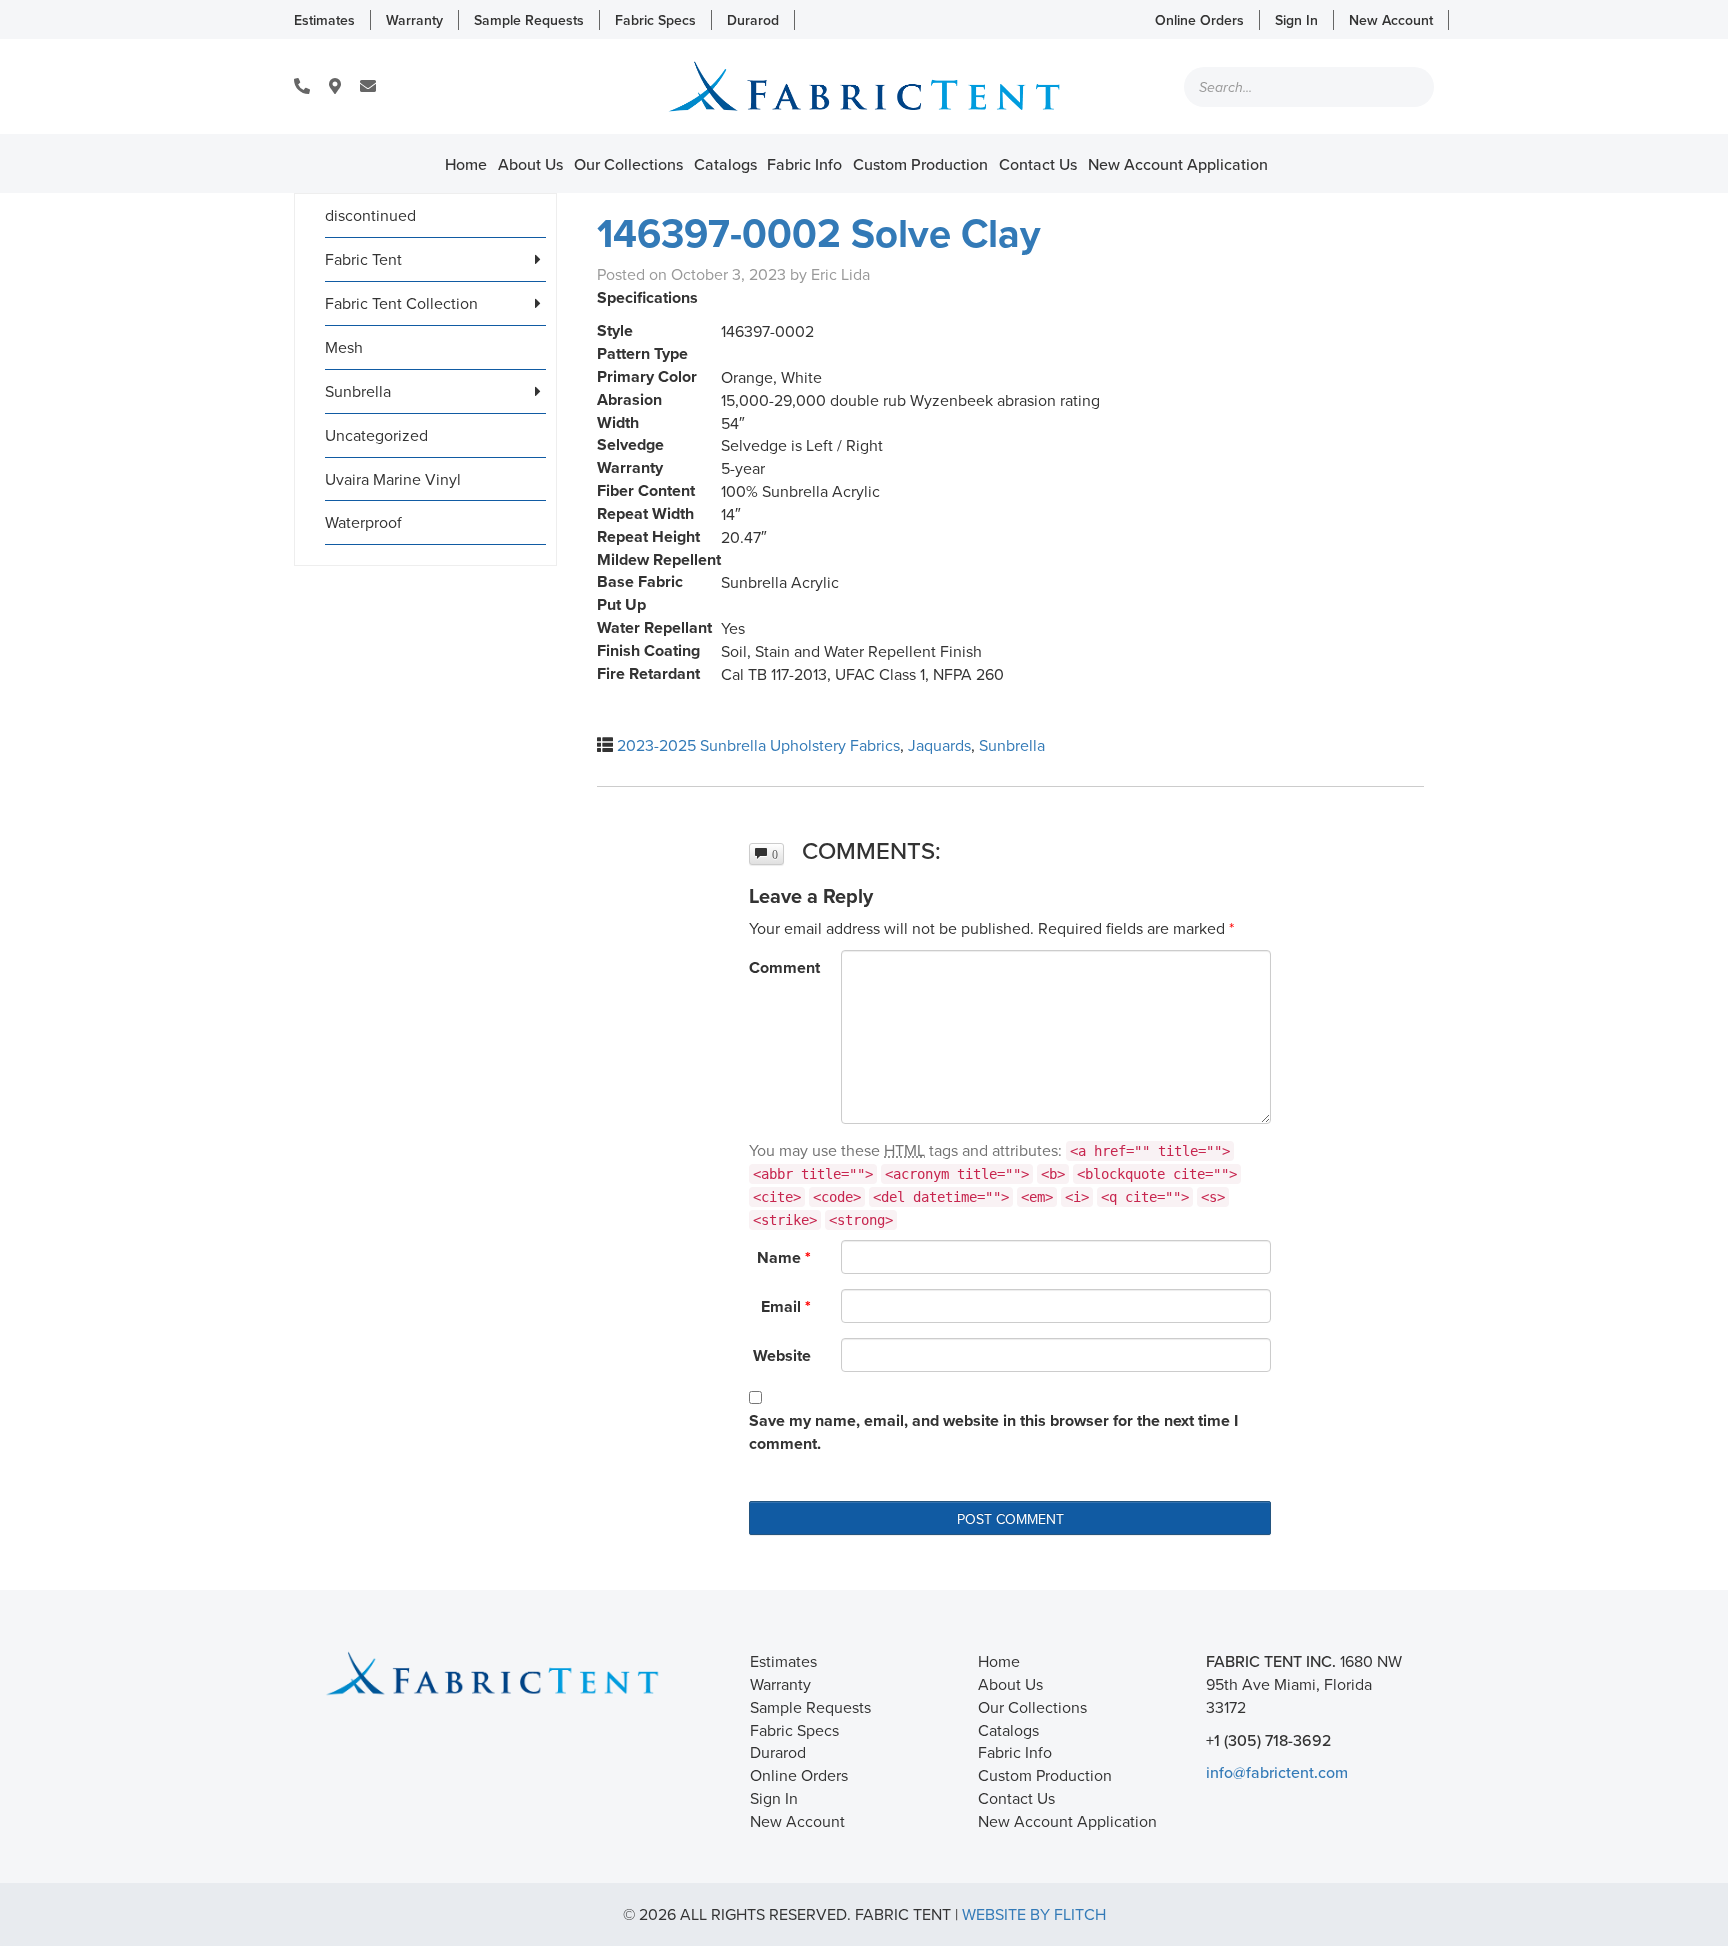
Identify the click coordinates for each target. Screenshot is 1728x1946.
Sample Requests (529, 20)
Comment (784, 967)
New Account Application (1178, 164)
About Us (530, 164)
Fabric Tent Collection (401, 303)
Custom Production (920, 164)
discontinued (370, 215)
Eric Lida (840, 274)
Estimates (324, 20)
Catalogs (725, 164)
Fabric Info (804, 164)
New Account (1391, 20)
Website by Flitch (1034, 1914)
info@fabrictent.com (1277, 1772)
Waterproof (363, 522)
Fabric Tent (363, 259)
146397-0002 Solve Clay (819, 233)
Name (784, 1257)
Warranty (414, 20)
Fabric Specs (655, 20)
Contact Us (1038, 164)
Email (786, 1306)
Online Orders (1199, 20)
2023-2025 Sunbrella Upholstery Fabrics (758, 745)
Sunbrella (358, 391)
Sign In (1296, 20)
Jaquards (939, 745)
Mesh (344, 347)
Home (466, 164)
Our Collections (628, 164)
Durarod (753, 20)
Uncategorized (376, 435)
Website (782, 1355)
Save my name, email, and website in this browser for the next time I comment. (993, 1432)
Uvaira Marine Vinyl (393, 479)
